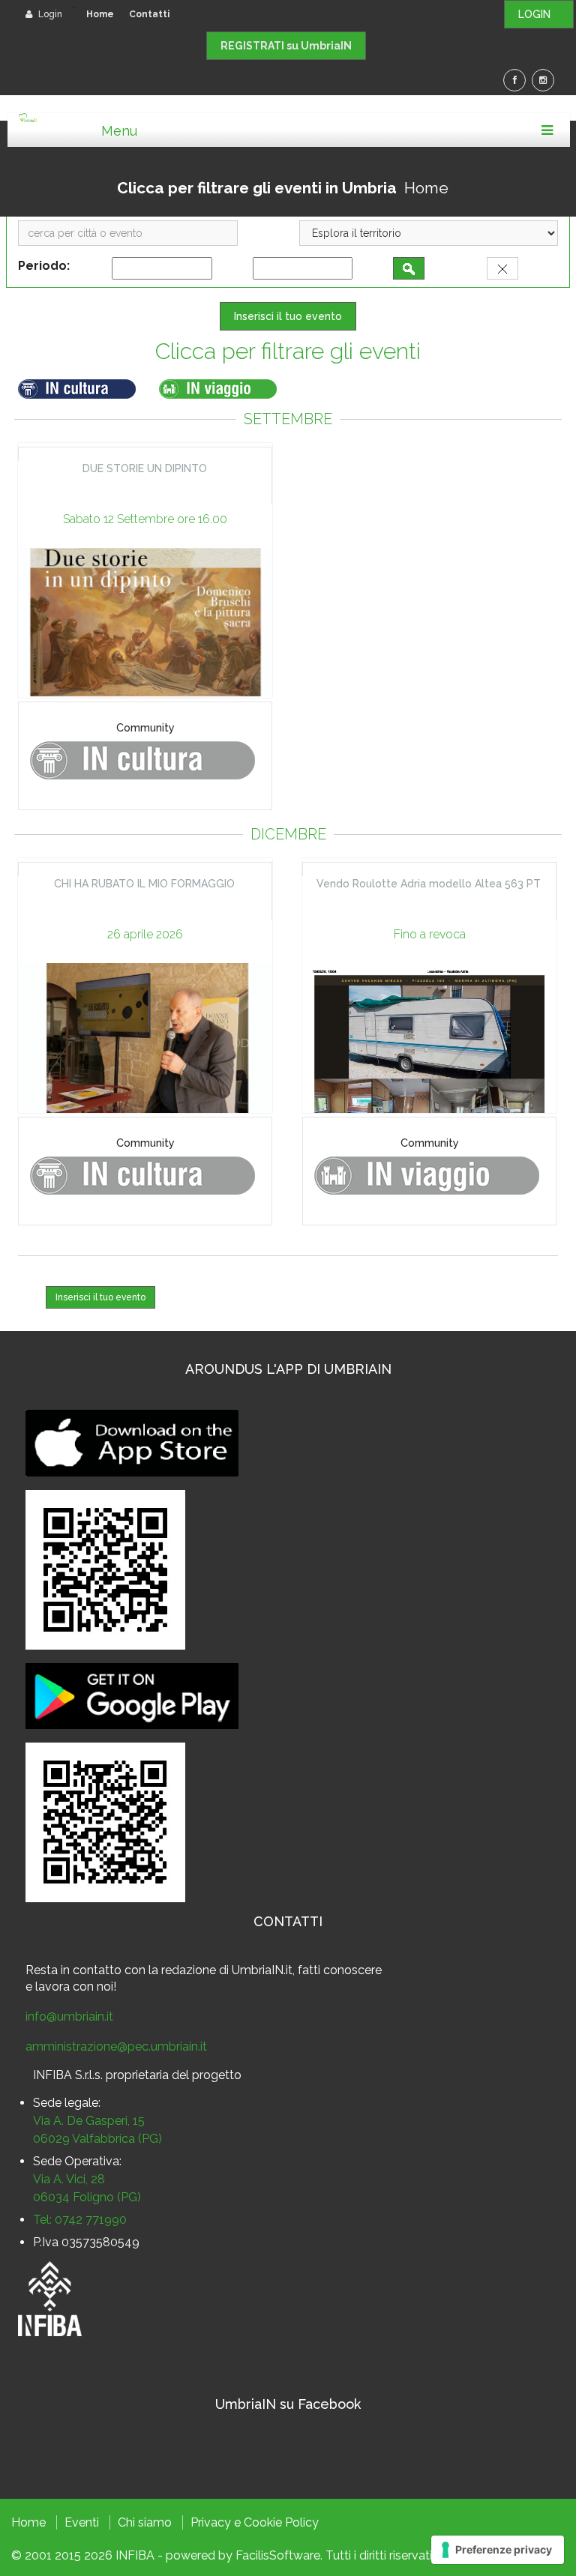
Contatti (149, 14)
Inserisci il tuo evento (288, 316)
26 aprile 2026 (145, 934)
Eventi (82, 2522)
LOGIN (539, 14)
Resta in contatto (73, 1970)
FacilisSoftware (278, 2555)
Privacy (211, 2522)
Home (100, 14)
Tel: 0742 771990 (80, 2220)
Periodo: (47, 266)
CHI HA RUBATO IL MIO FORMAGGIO (144, 884)
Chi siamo (145, 2522)
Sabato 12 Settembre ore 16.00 (145, 519)
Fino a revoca (430, 934)
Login (49, 14)
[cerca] (409, 268)
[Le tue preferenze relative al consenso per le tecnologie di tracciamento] (498, 2550)
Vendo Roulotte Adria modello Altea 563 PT (429, 884)
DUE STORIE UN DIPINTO (145, 468)
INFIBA (135, 2555)
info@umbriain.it (69, 2017)
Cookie (263, 2522)
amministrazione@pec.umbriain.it (116, 2046)
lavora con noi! (76, 1987)
